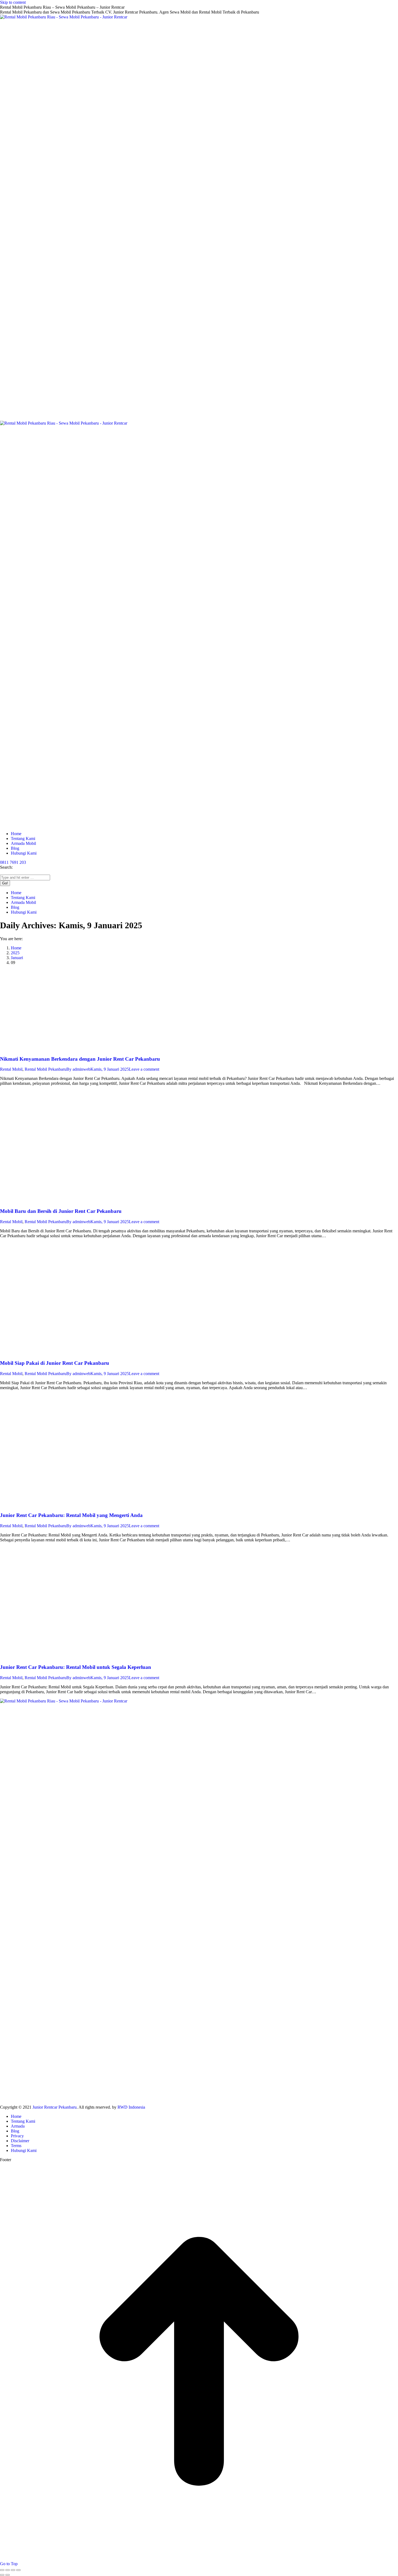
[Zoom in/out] (18, 2570)
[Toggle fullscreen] (13, 2570)
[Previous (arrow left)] (2, 2575)
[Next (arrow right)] (8, 2575)
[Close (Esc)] (2, 2570)
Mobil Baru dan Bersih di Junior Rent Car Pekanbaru (61, 1211)
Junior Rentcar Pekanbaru (55, 2107)
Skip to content (13, 2)
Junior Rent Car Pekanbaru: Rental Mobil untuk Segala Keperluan (76, 1667)
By (78, 1069)
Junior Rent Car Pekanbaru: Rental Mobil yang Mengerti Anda (71, 1515)
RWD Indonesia (131, 2107)
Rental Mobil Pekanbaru (45, 1069)
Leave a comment (144, 1069)
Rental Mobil (11, 1069)
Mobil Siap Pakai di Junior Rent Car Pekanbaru (55, 1363)
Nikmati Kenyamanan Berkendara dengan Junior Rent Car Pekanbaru (80, 1059)
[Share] (8, 2570)
